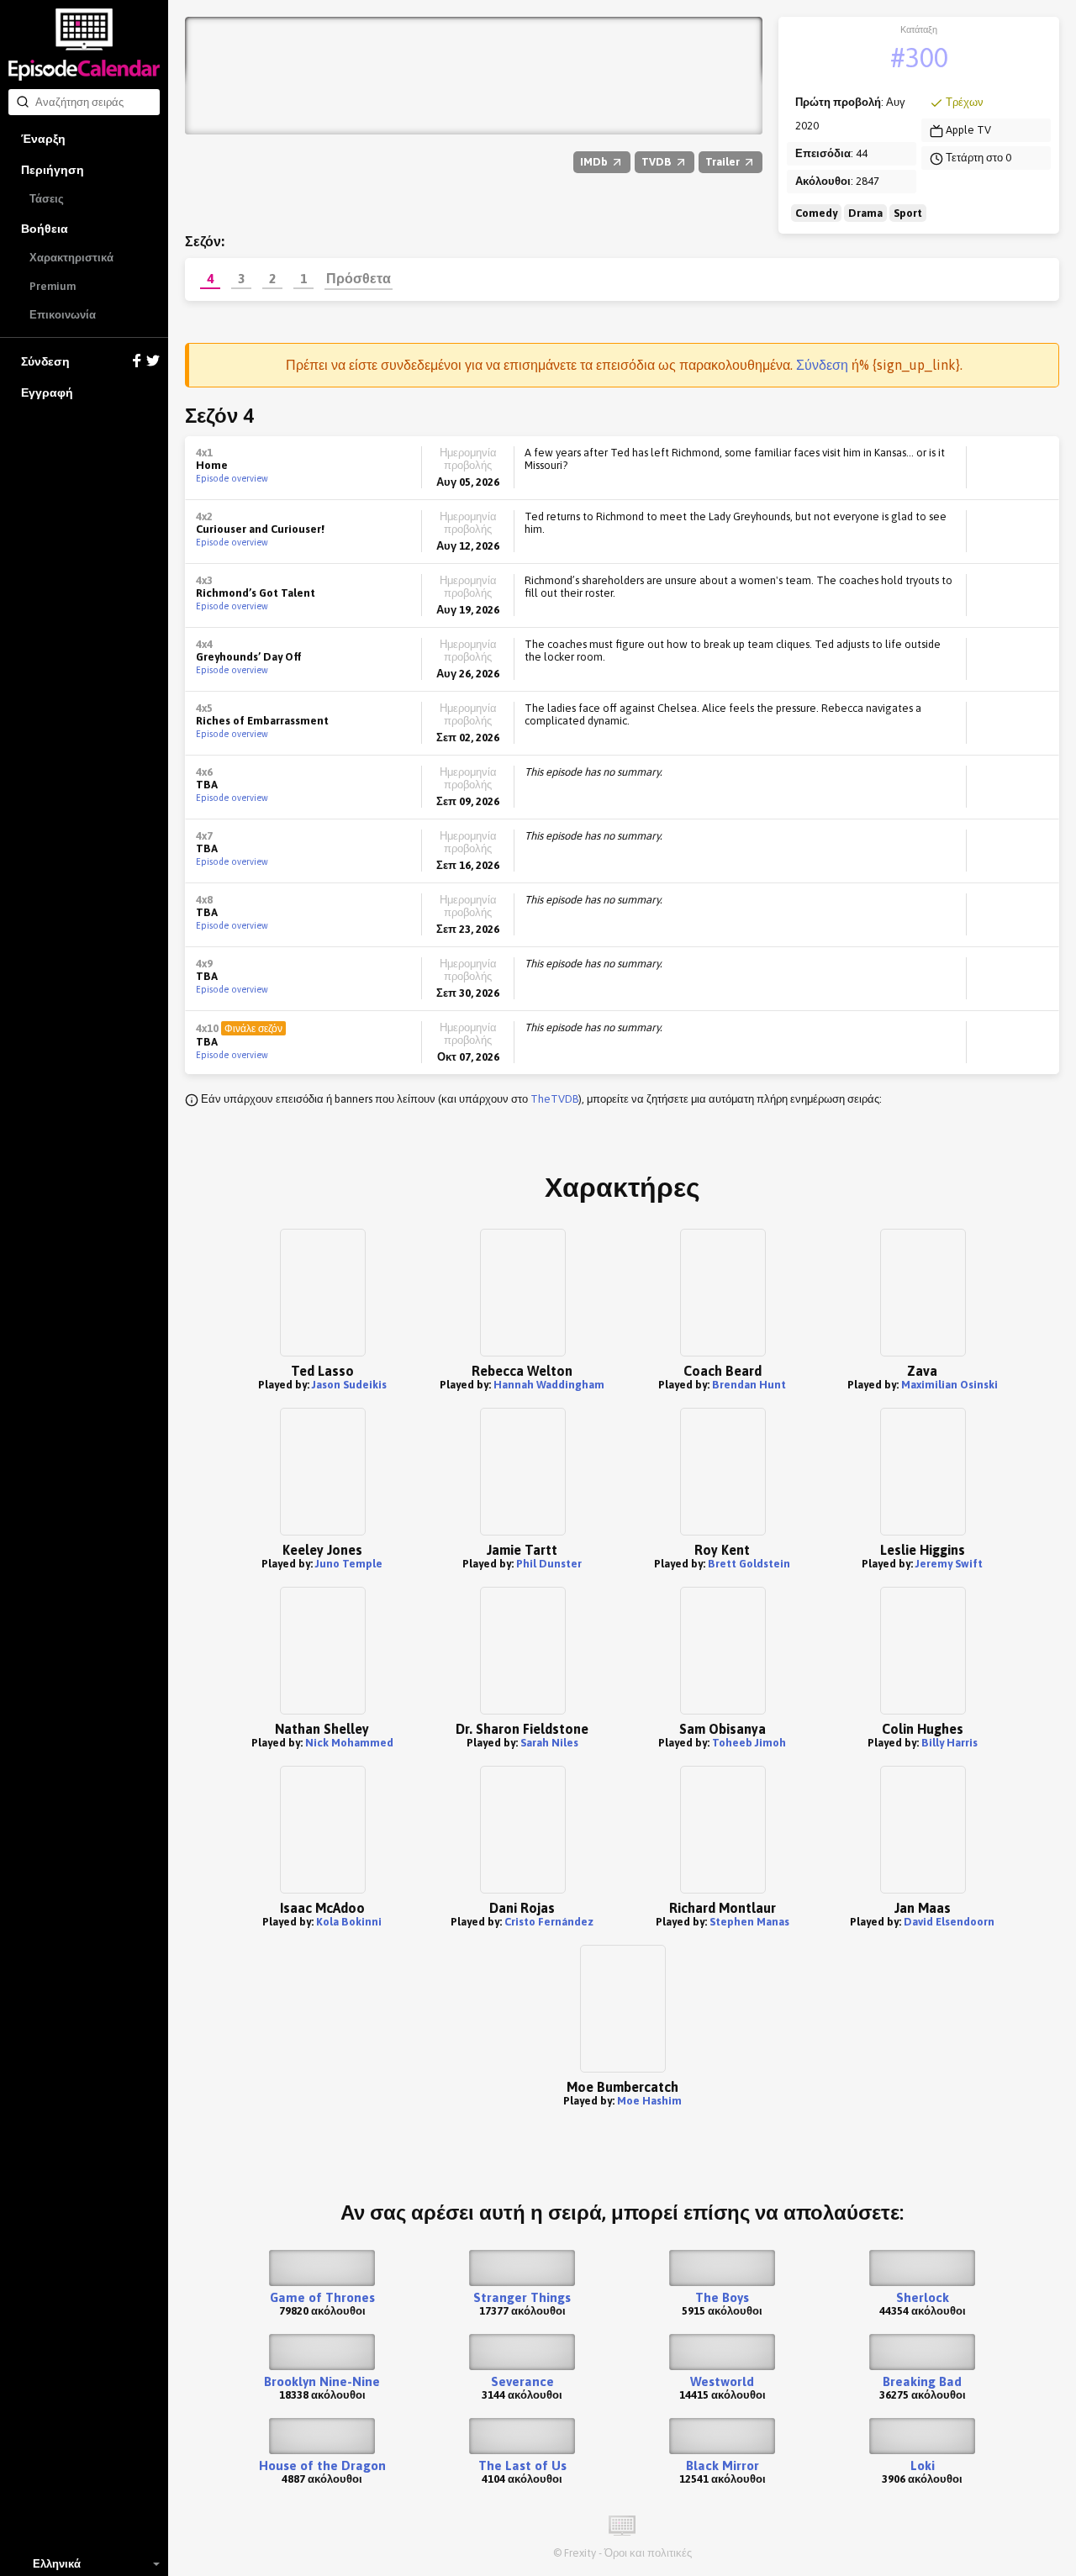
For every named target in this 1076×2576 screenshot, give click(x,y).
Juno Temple (349, 1564)
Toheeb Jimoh (749, 1743)
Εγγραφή (47, 392)
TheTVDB (554, 1099)
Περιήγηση (53, 170)
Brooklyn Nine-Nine (322, 2381)
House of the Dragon (322, 2465)
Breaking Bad (922, 2381)
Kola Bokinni (349, 1922)
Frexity (580, 2553)
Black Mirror (723, 2465)
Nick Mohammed (349, 1743)
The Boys (722, 2297)
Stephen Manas (749, 1922)
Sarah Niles (549, 1743)
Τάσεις (47, 199)
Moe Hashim (649, 2101)
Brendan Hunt (749, 1385)
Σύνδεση (45, 361)
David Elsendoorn (949, 1922)
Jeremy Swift (949, 1564)
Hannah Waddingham (549, 1385)
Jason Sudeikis (349, 1385)
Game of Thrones (322, 2297)
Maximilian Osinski (949, 1385)
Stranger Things (522, 2297)
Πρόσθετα (359, 278)
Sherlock (923, 2297)
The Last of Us (522, 2465)
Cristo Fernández (549, 1922)
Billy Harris (949, 1743)
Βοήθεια (45, 229)
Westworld (722, 2381)
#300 (919, 58)
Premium (53, 286)
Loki (923, 2465)
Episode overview (232, 478)
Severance (522, 2381)
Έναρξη (43, 139)
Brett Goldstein (749, 1564)
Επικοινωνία (63, 315)
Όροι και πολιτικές (648, 2553)
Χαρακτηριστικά (71, 258)
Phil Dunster (549, 1564)
